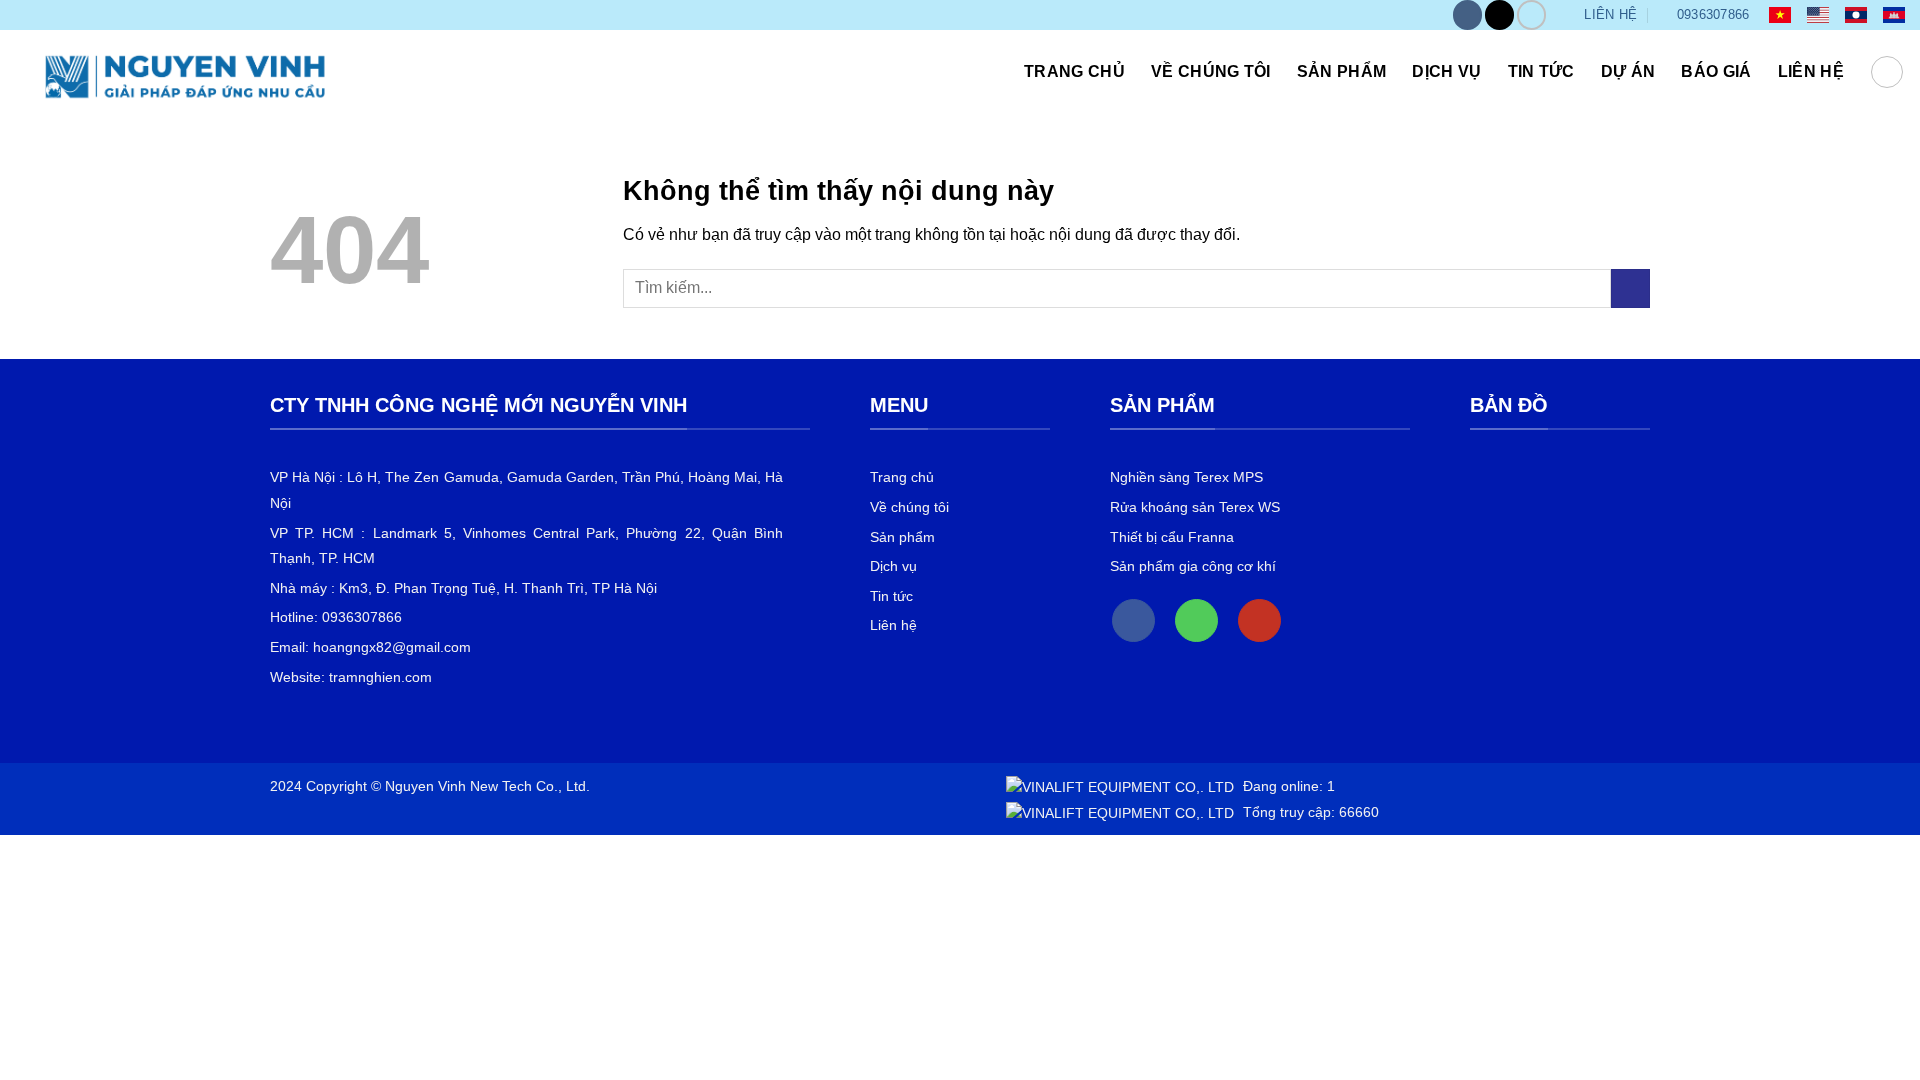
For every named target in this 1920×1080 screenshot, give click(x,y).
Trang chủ (1074, 71)
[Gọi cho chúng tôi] (1196, 620)
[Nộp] (1630, 288)
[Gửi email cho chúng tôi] (1499, 14)
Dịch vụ (1446, 71)
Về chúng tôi (1211, 71)
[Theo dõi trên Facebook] (1467, 14)
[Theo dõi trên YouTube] (1531, 14)
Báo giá (1716, 71)
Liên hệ (1811, 71)
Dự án (1628, 71)
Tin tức (1541, 71)
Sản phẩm (1342, 71)
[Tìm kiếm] (1887, 72)
